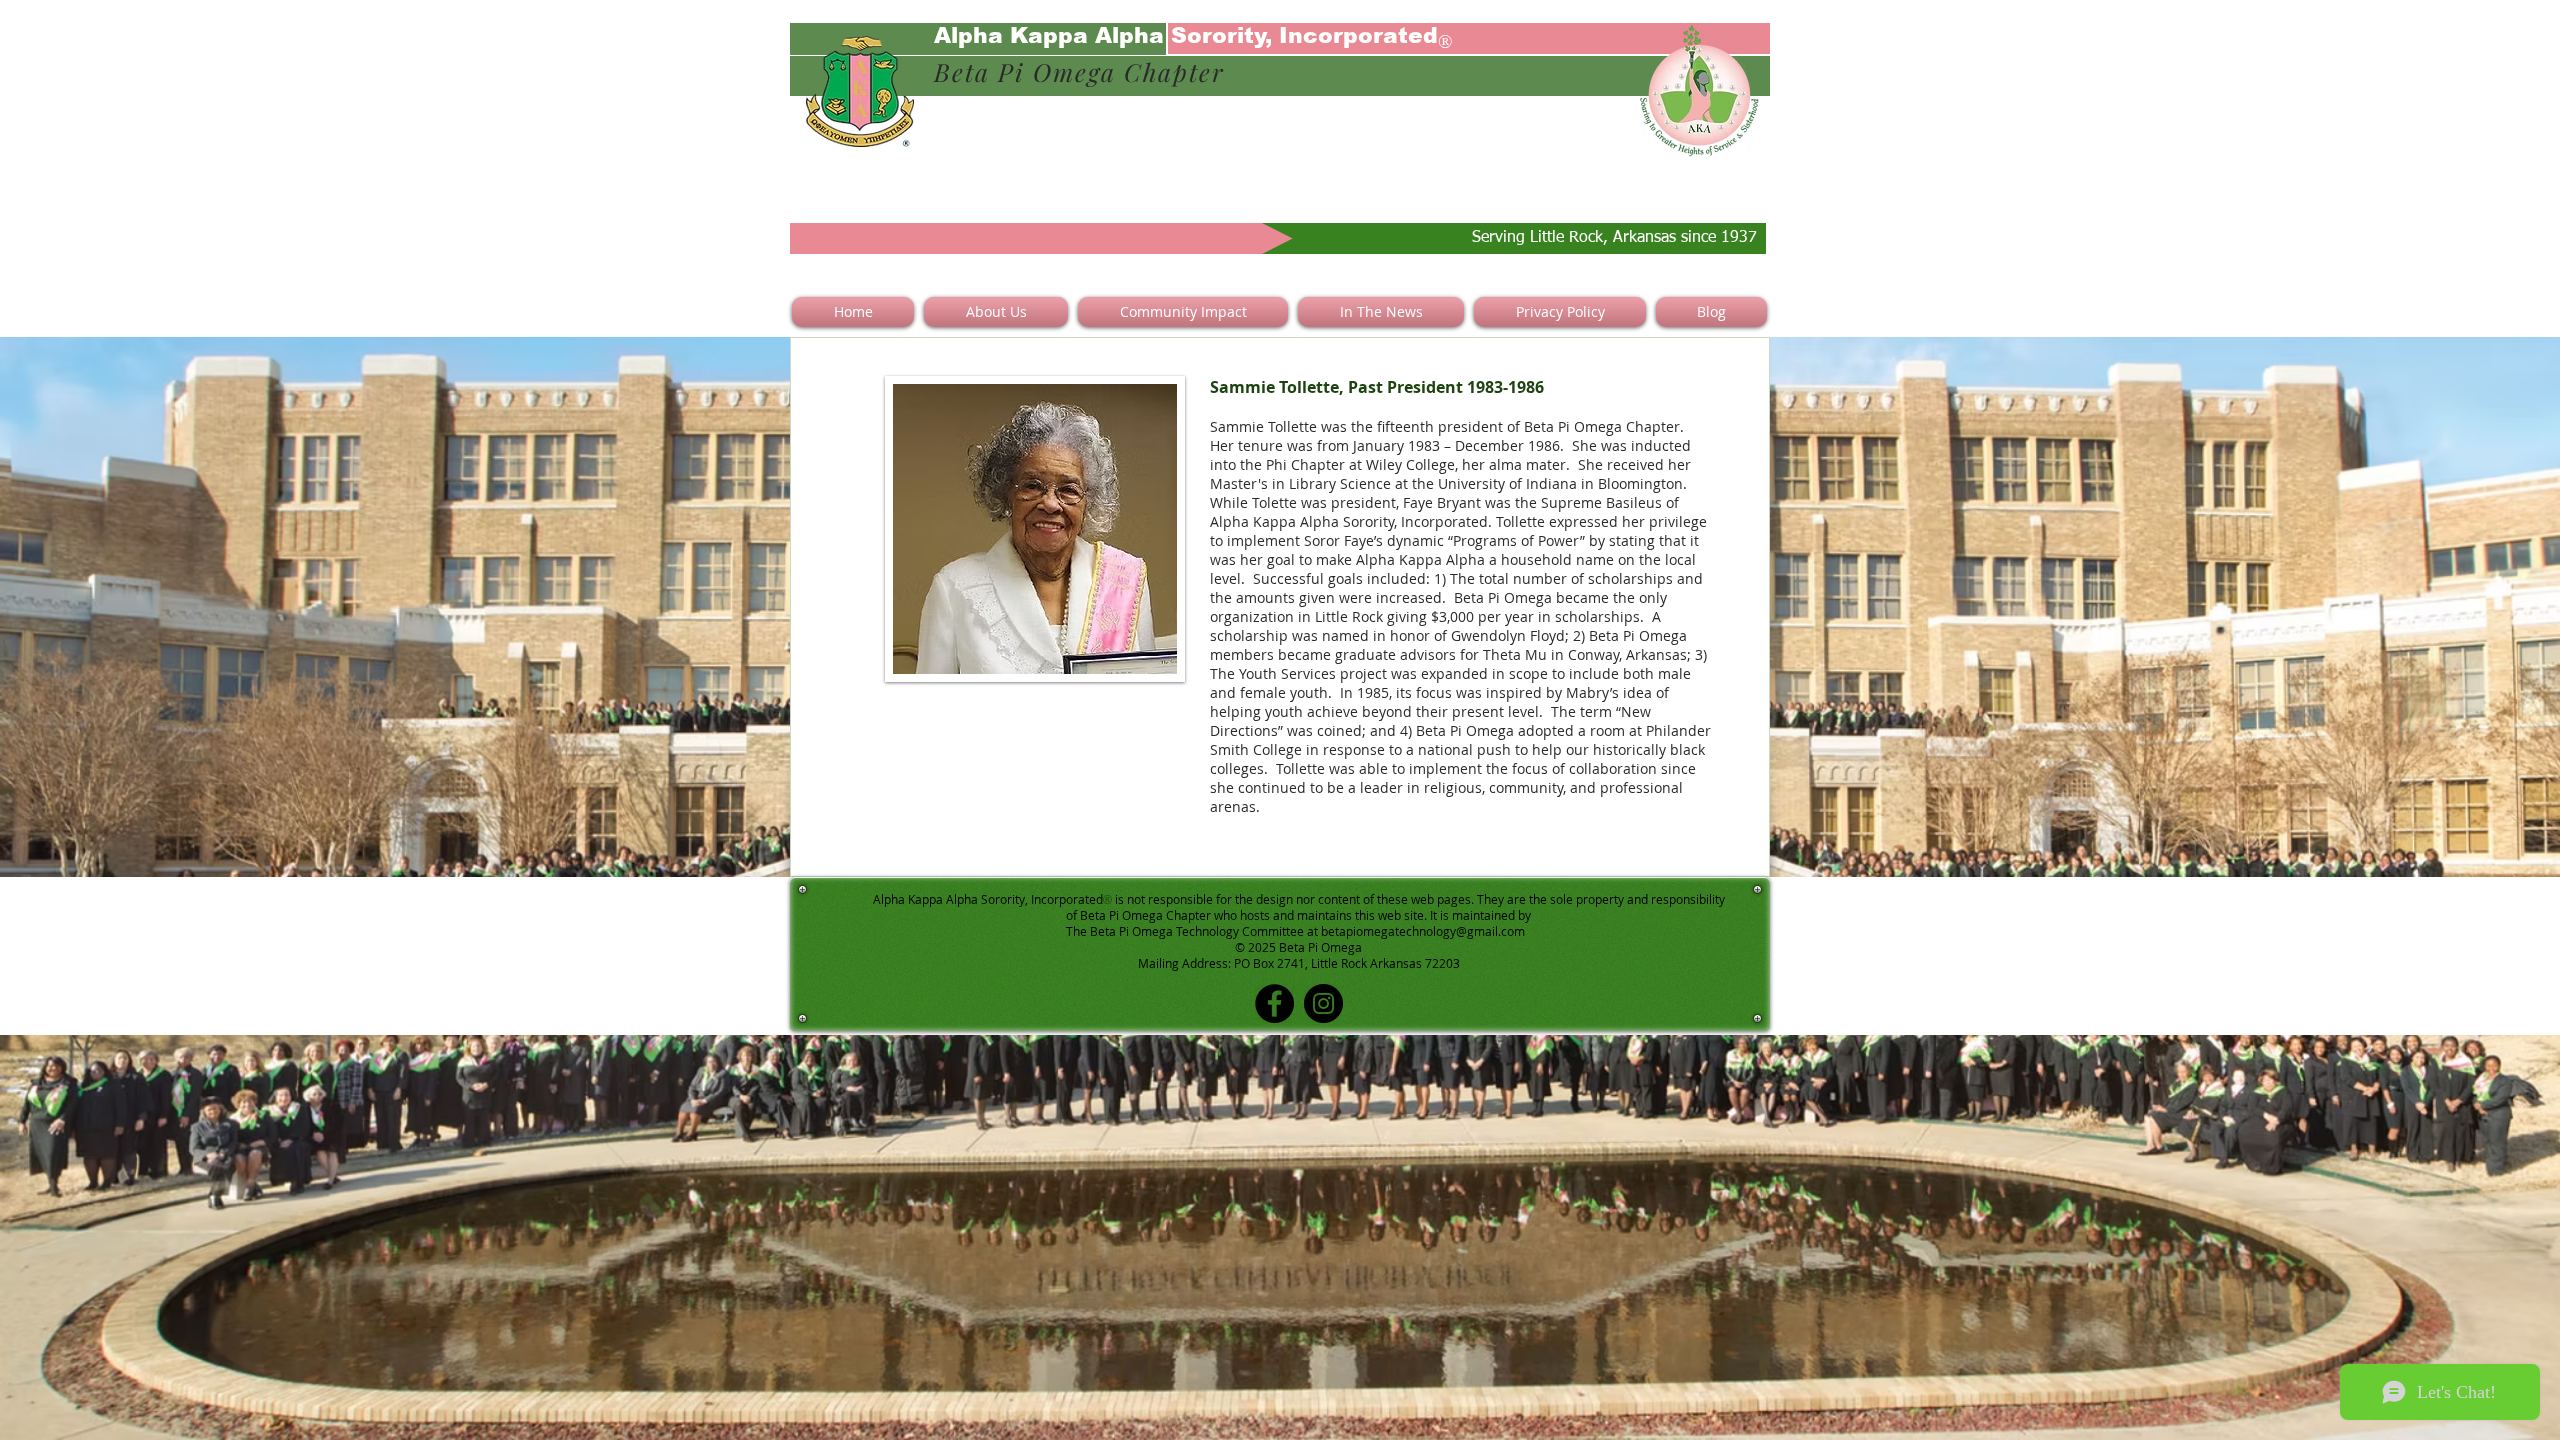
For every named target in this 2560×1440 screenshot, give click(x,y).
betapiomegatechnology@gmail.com (1423, 931)
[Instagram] (1323, 1003)
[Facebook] (1274, 1003)
